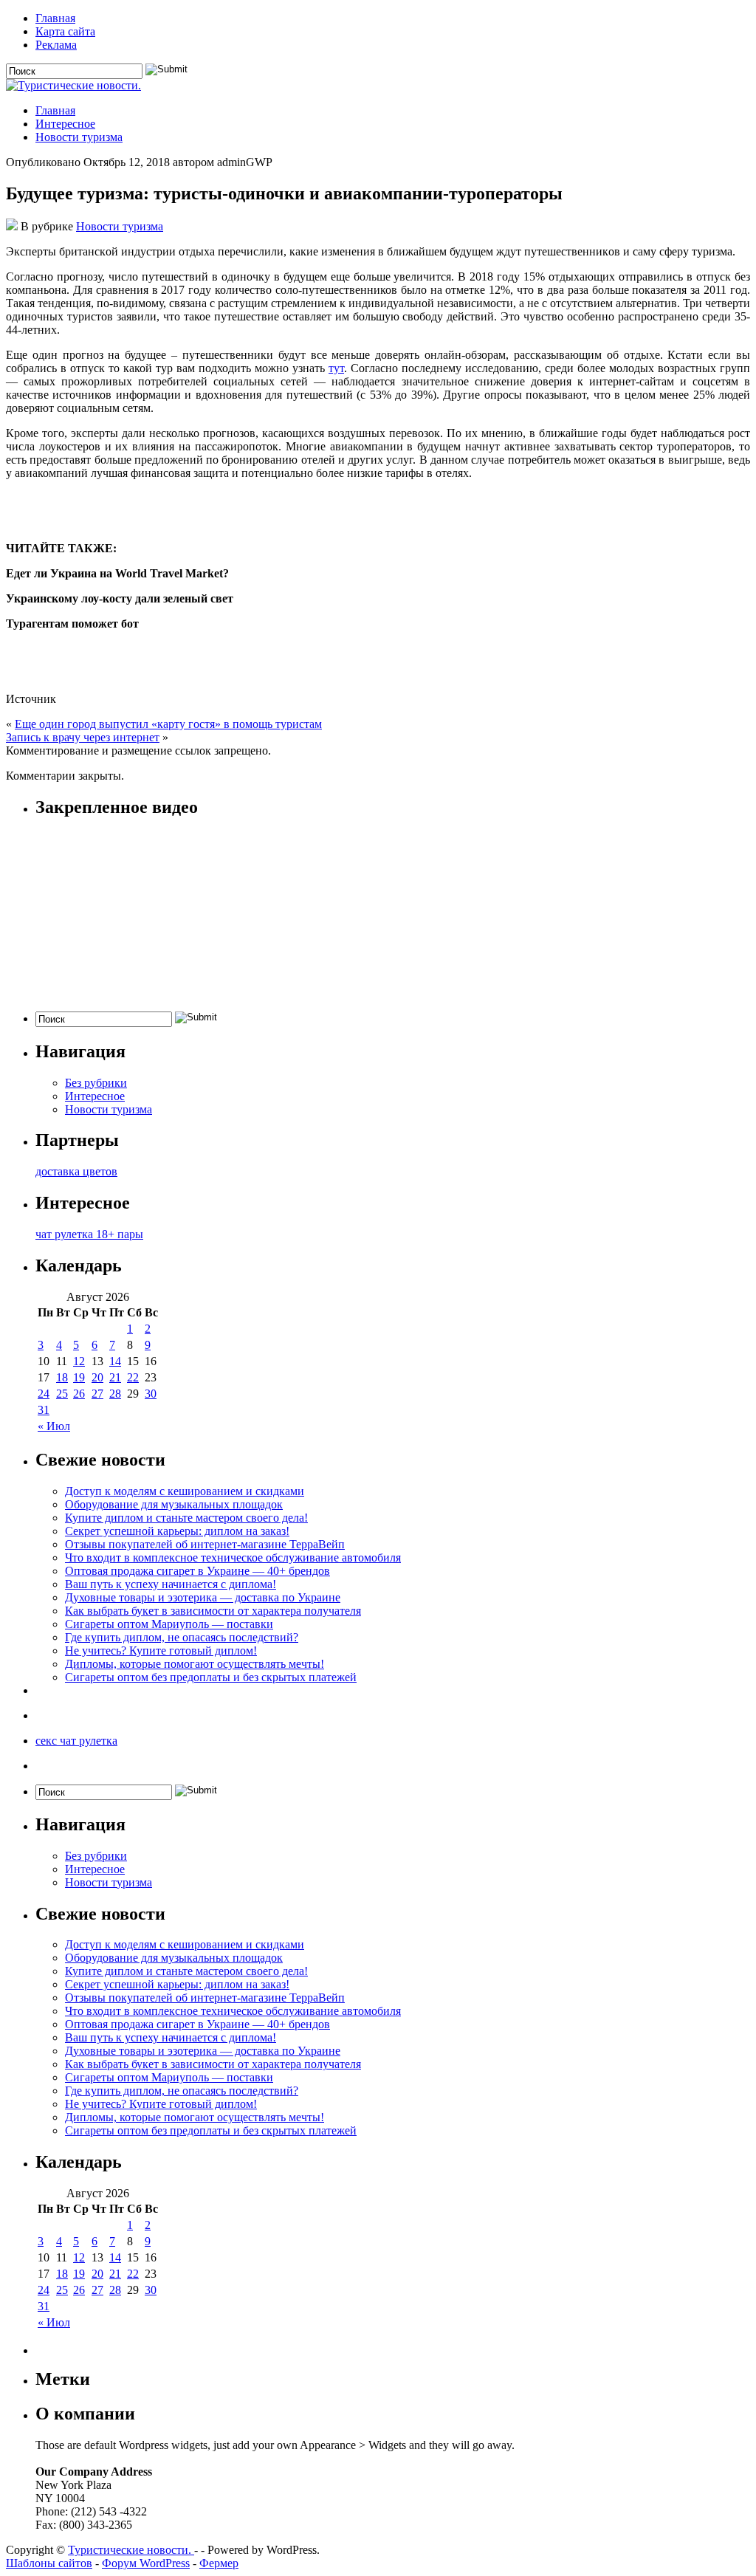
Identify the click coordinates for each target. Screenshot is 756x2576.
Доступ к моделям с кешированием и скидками (185, 1491)
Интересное (65, 124)
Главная (55, 18)
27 (97, 1394)
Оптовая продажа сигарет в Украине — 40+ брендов (197, 1571)
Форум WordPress (146, 2563)
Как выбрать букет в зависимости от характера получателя (213, 1611)
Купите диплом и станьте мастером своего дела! (186, 1518)
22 (133, 1377)
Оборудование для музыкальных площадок (174, 1504)
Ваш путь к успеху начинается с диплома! (171, 1584)
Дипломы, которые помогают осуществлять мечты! (195, 1664)
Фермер (219, 2563)
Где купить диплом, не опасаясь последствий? (182, 1637)
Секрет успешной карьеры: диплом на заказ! (177, 1531)
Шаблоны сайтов (49, 2563)
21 (115, 1377)
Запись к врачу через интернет (83, 737)
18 (62, 1377)
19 (79, 1377)
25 (62, 1394)
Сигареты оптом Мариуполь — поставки (169, 1624)
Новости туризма (79, 137)
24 (44, 1394)
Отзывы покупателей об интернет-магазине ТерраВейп (205, 1544)
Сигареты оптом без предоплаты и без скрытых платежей (211, 1677)
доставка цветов (76, 1171)
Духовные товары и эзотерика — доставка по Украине (203, 1597)
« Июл (54, 1426)
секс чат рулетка (76, 1741)
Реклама (56, 45)
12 (79, 1361)
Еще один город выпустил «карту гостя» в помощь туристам (168, 724)
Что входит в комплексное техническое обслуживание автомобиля (233, 1557)
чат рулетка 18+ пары (89, 1234)
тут (336, 368)
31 (44, 1410)
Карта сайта (65, 31)
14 (115, 1361)
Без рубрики (96, 1083)
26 (79, 1394)
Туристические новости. (131, 2550)
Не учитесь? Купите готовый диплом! (161, 1651)
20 (97, 1377)
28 (115, 1394)
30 (151, 1394)
